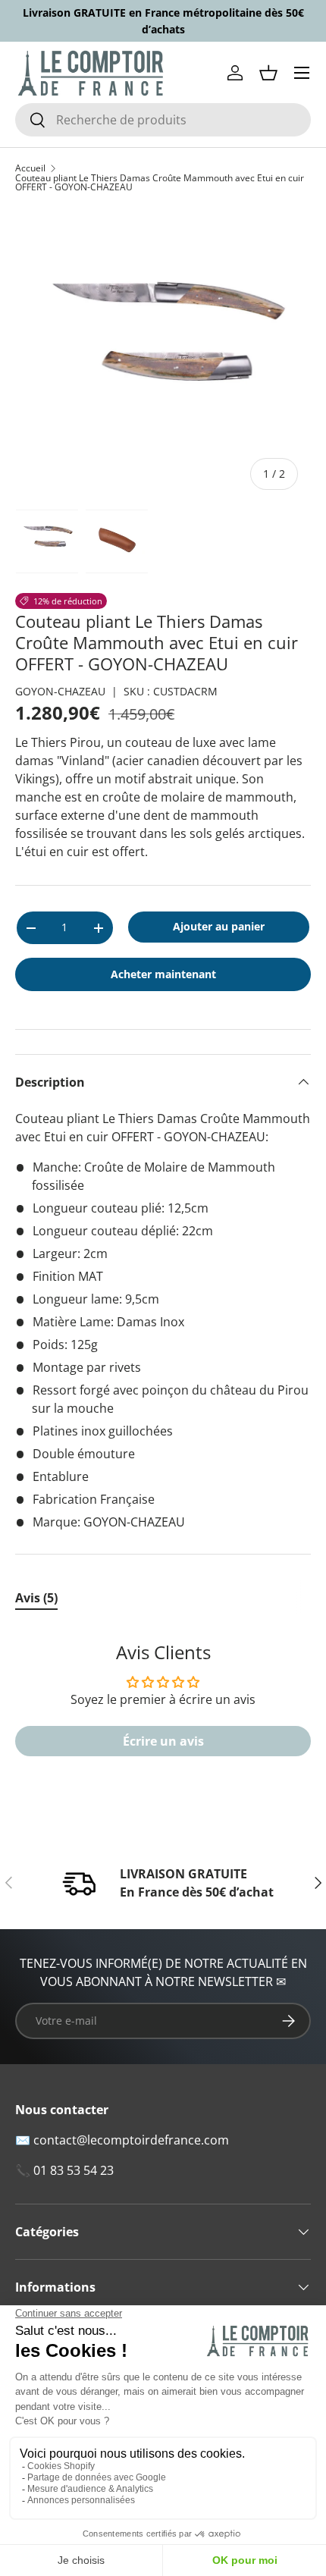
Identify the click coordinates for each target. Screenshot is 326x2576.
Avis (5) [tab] (36, 1598)
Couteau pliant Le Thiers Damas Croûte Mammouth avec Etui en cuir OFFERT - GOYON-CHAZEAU (160, 183)
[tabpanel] (163, 1707)
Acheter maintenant (163, 974)
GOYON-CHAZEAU (60, 691)
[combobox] (163, 120)
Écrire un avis (163, 1741)
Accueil (30, 168)
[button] (268, 73)
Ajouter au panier (219, 926)
